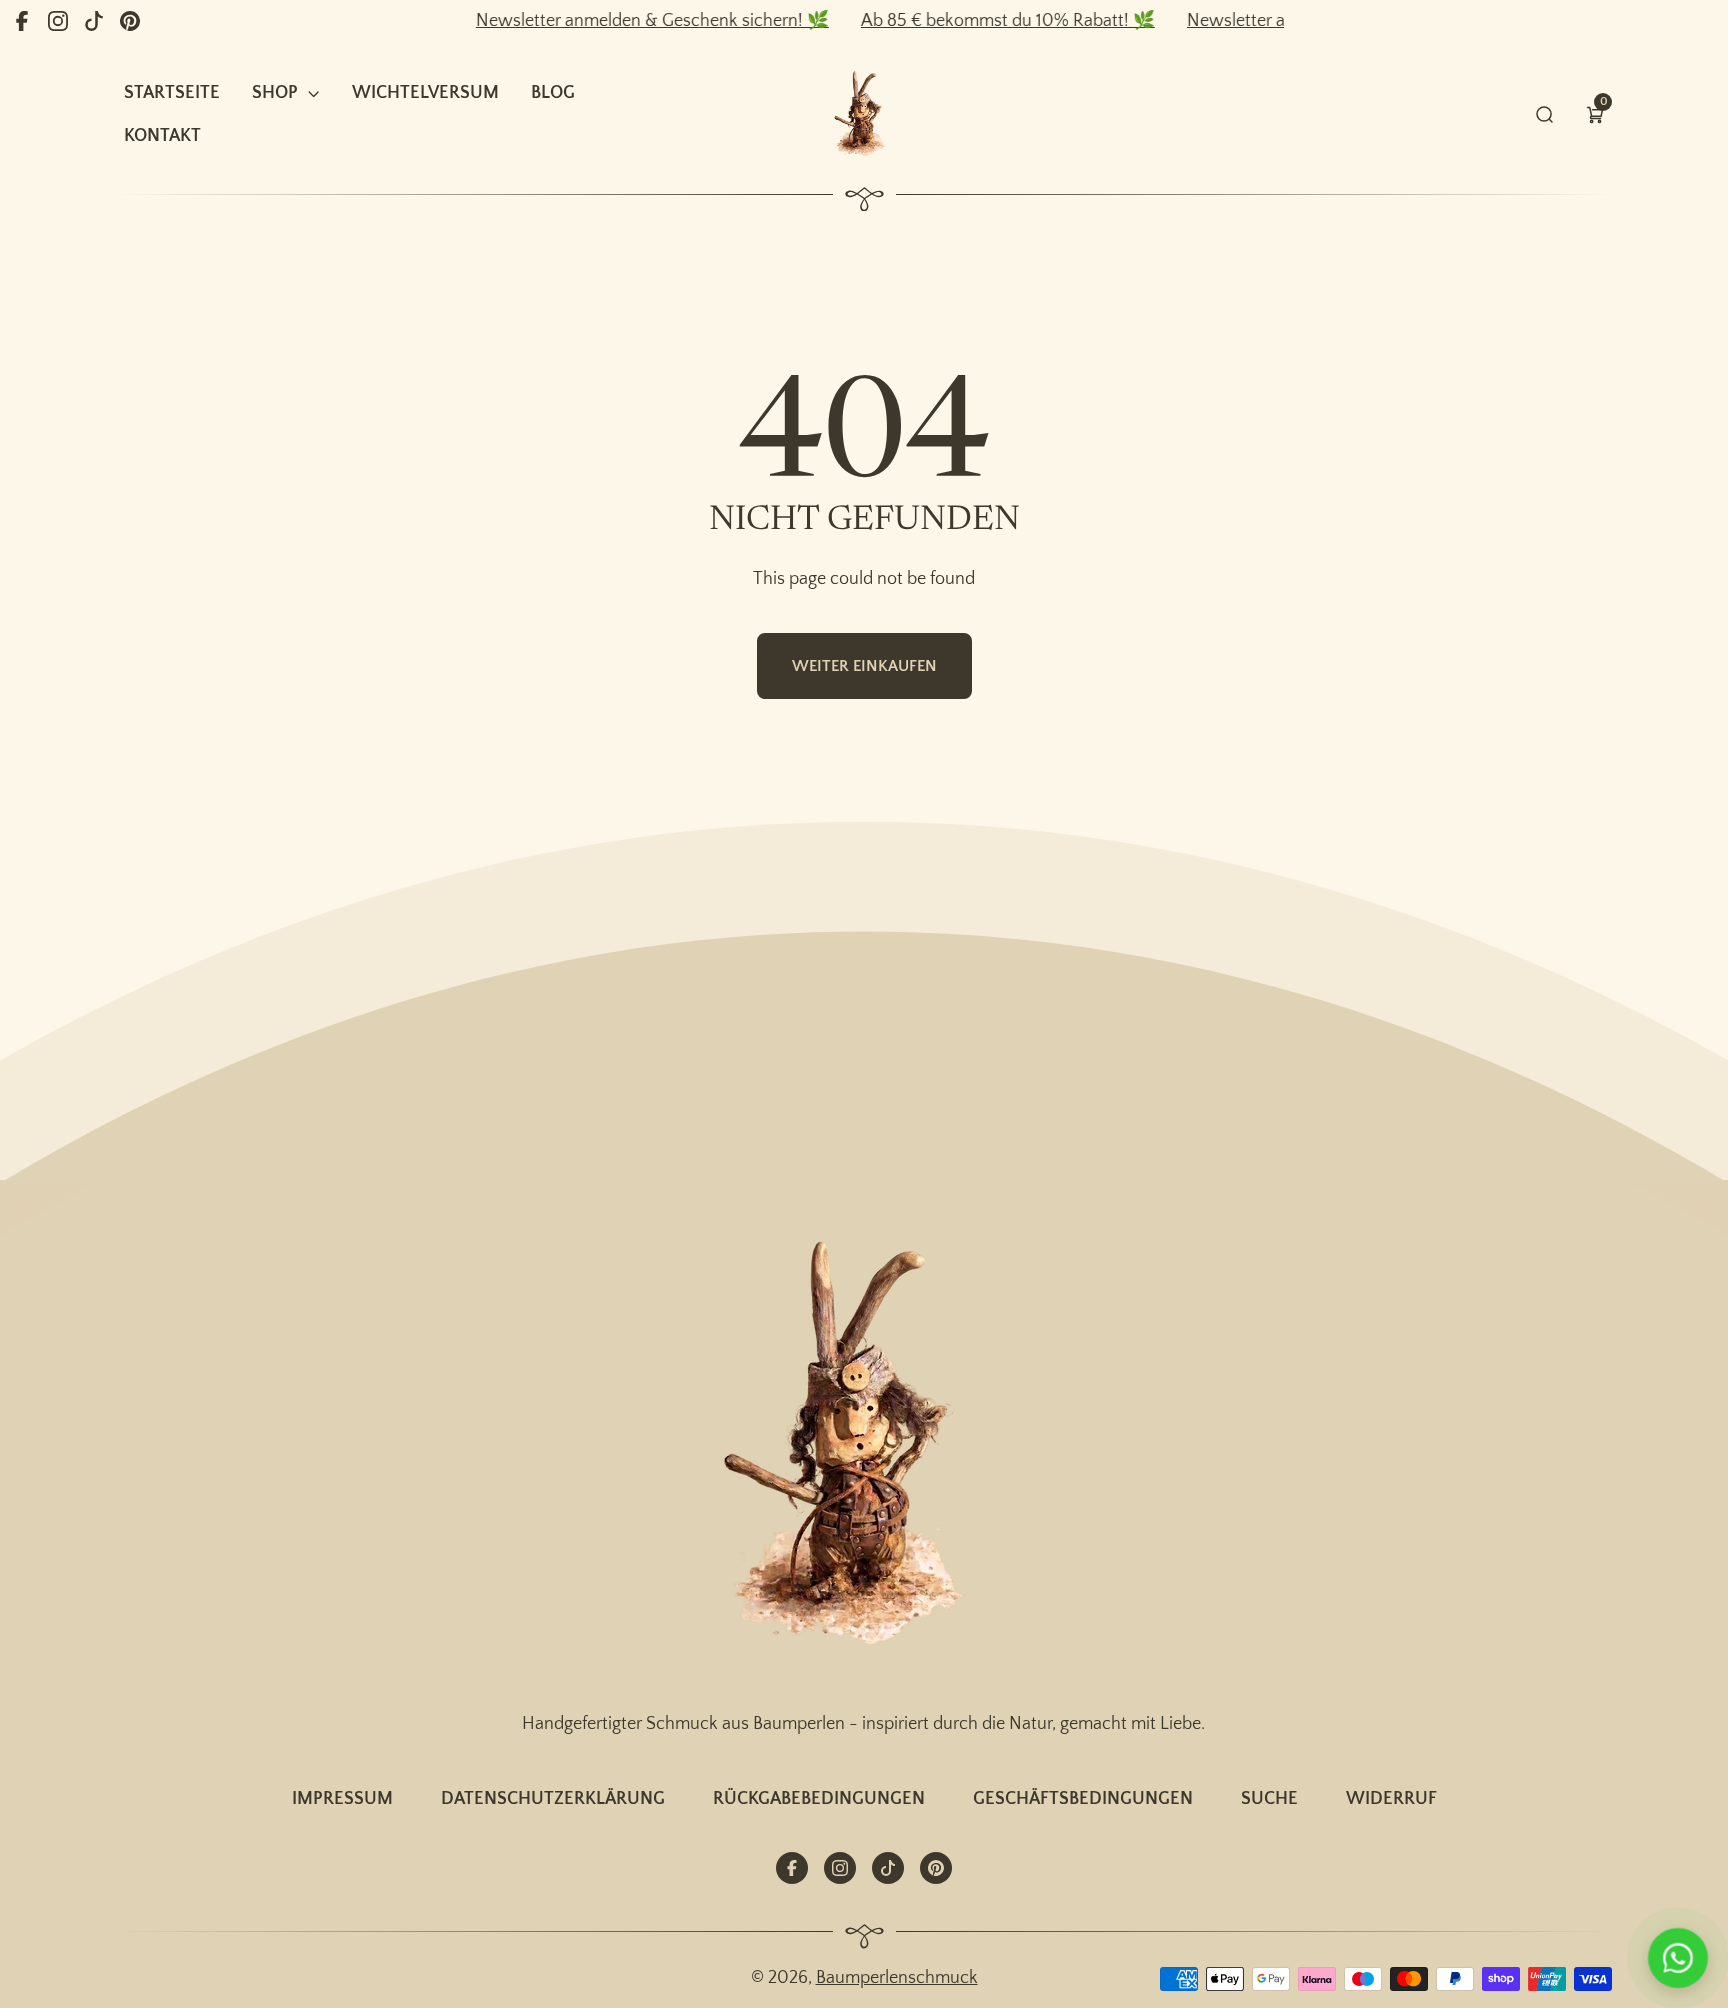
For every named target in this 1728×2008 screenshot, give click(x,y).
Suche (1269, 1799)
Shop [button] (275, 93)
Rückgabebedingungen (819, 1799)
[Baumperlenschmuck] (864, 1446)
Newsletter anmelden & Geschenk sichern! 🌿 (618, 21)
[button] (1595, 114)
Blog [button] (553, 93)
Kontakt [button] (162, 136)
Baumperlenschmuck (897, 1978)
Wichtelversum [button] (425, 93)
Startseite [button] (172, 93)
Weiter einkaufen (864, 666)
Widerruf (1391, 1799)
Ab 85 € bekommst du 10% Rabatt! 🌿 (974, 21)
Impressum (342, 1799)
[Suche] (1545, 114)
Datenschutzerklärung (553, 1799)
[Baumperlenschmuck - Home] (864, 114)
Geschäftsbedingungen (1083, 1799)
